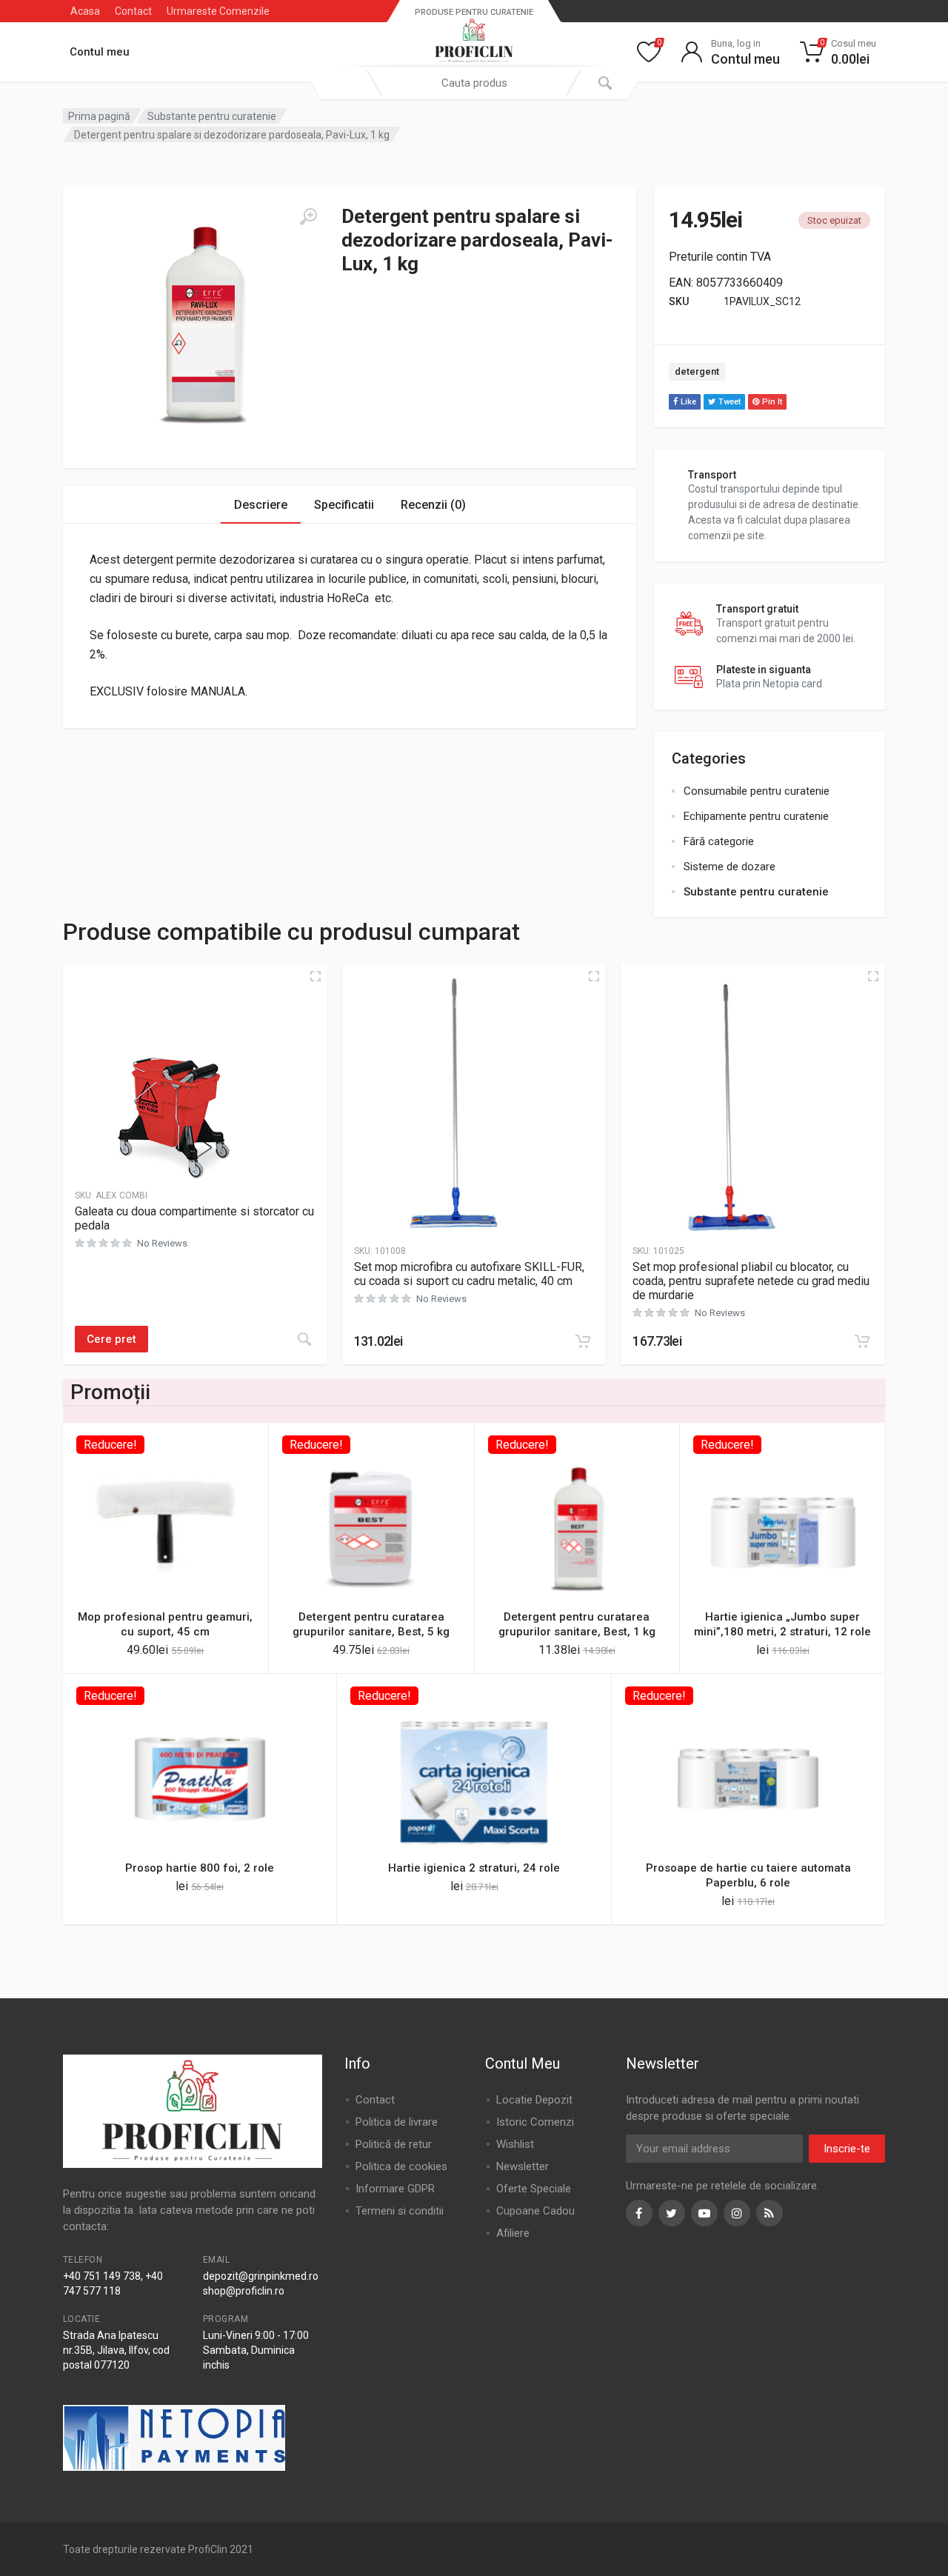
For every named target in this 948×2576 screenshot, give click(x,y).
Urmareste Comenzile (218, 11)
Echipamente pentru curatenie (756, 816)
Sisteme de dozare (730, 867)
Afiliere (513, 2233)
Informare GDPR (395, 2189)
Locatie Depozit (534, 2100)
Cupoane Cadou (535, 2211)
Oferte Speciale (534, 2189)
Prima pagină (99, 116)
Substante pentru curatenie (212, 116)
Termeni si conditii (400, 2211)
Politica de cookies (401, 2166)
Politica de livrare (397, 2122)
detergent (697, 371)
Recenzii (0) (433, 505)
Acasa (85, 11)
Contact (133, 11)
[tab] (261, 505)
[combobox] (474, 83)
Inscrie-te (847, 2149)
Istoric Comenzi (535, 2122)
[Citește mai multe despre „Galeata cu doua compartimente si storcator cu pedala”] (304, 1339)
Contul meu (100, 52)
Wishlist (515, 2144)
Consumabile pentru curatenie (757, 791)
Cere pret (111, 1339)
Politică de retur (394, 2144)
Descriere (261, 505)
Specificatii (344, 505)
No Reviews (162, 1243)
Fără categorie (719, 841)
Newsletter (523, 2166)
